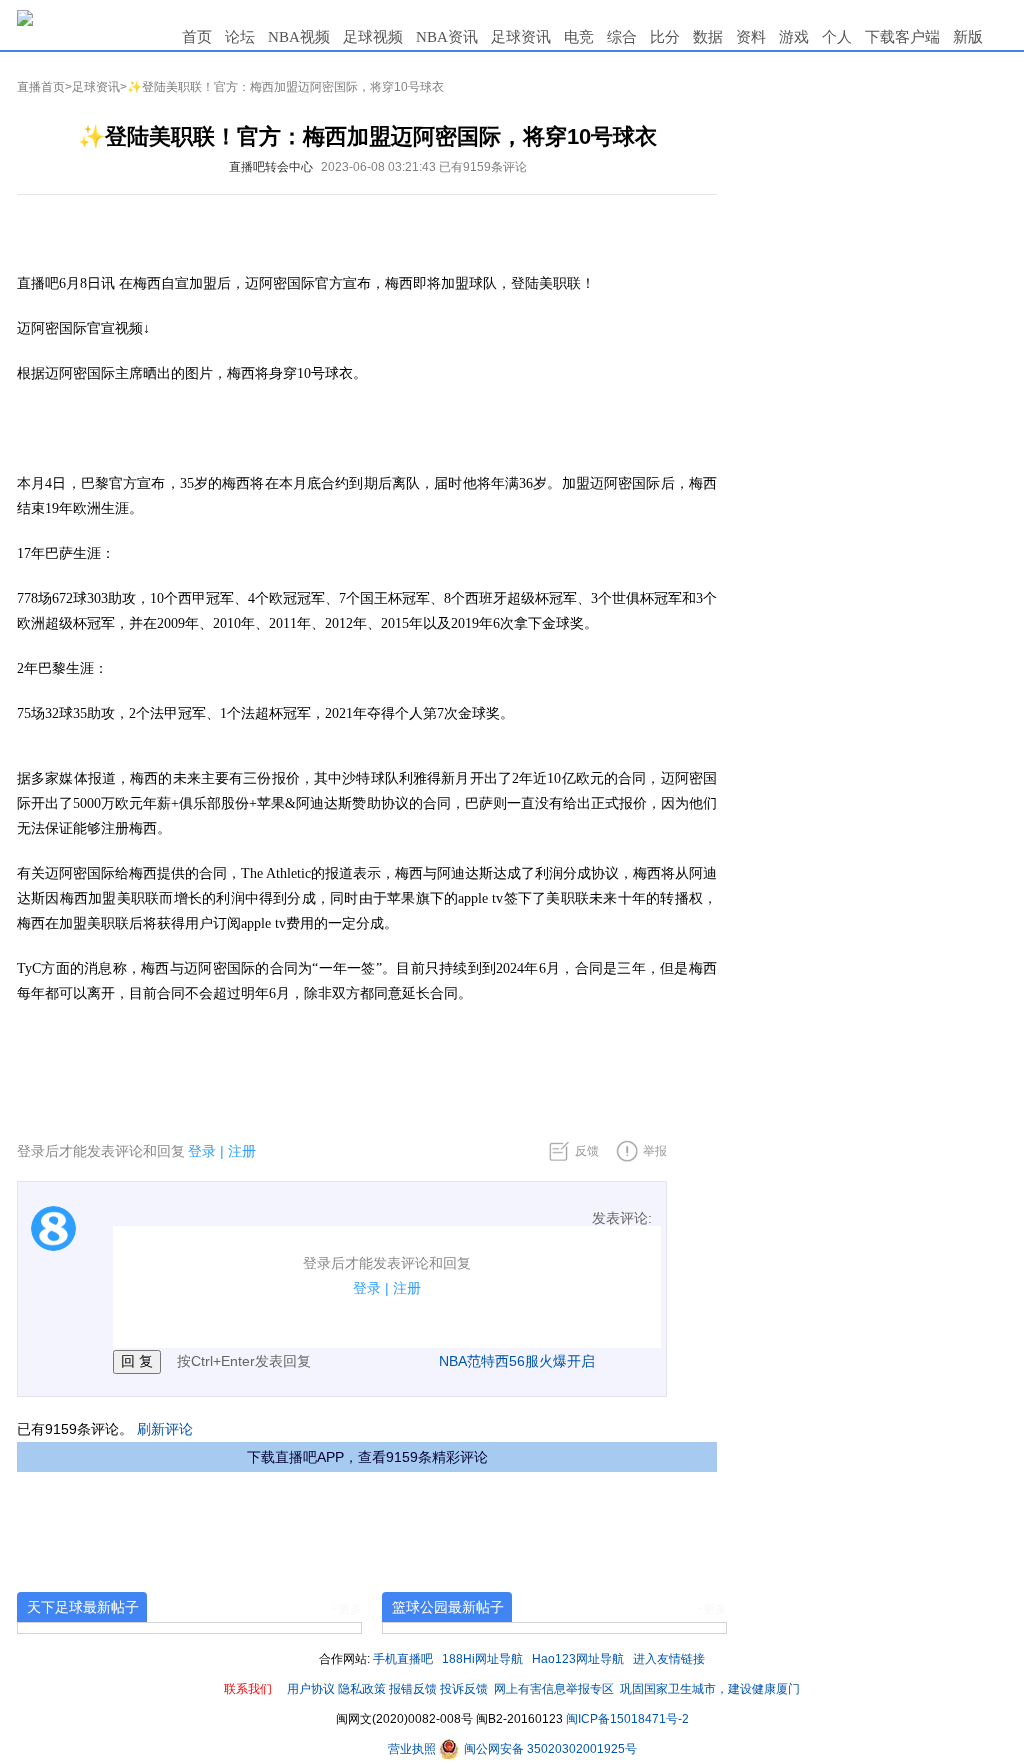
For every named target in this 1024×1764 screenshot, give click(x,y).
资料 (751, 37)
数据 (708, 37)
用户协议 (311, 1689)
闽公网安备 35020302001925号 (549, 1749)
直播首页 (41, 87)
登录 (202, 1151)
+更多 (346, 1609)
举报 (655, 1151)
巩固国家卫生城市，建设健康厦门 (710, 1689)
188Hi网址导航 (482, 1659)
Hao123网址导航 (578, 1659)
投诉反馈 (464, 1689)
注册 (242, 1151)
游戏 (794, 37)
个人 (837, 37)
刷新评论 (165, 1429)
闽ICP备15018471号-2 (627, 1719)
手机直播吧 (403, 1659)
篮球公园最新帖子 (448, 1607)
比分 (665, 37)
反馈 (587, 1151)
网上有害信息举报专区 (554, 1689)
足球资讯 (521, 37)
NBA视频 (299, 37)
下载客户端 (902, 37)
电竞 (579, 37)
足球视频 (373, 37)
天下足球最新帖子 (83, 1607)
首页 (197, 37)
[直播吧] (25, 17)
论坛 (240, 37)
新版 (968, 37)
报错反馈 (413, 1689)
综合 (622, 37)
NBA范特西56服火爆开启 (517, 1361)
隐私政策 (362, 1689)
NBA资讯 (447, 37)
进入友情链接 (669, 1659)
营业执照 (413, 1749)
